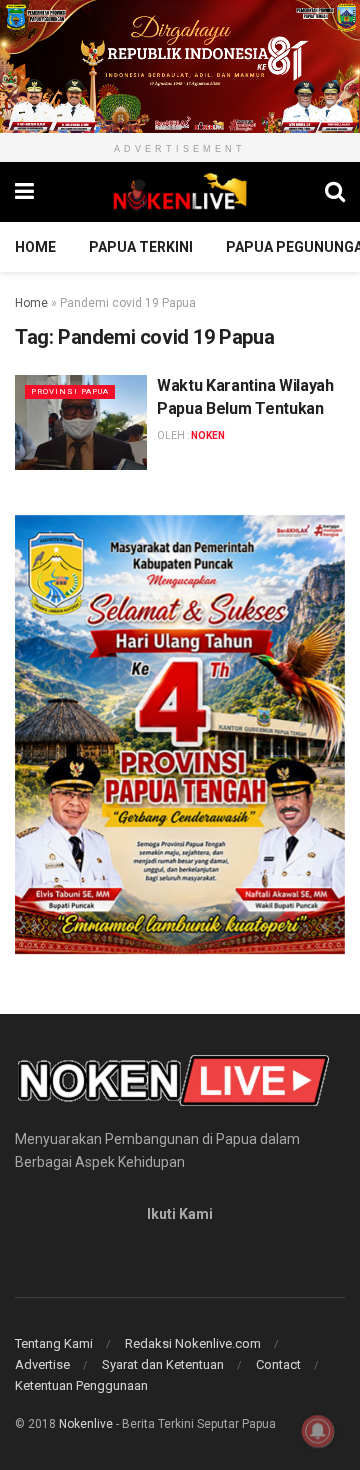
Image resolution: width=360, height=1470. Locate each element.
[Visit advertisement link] (180, 66)
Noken (208, 435)
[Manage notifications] (318, 1431)
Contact (278, 1364)
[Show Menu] (24, 192)
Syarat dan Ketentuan (163, 1364)
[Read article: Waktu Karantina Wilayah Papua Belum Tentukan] (81, 422)
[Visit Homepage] (180, 192)
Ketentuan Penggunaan (81, 1385)
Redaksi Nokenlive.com (193, 1343)
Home (35, 247)
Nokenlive (86, 1424)
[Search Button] (335, 192)
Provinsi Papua (70, 391)
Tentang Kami (54, 1343)
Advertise (42, 1364)
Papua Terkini (141, 247)
